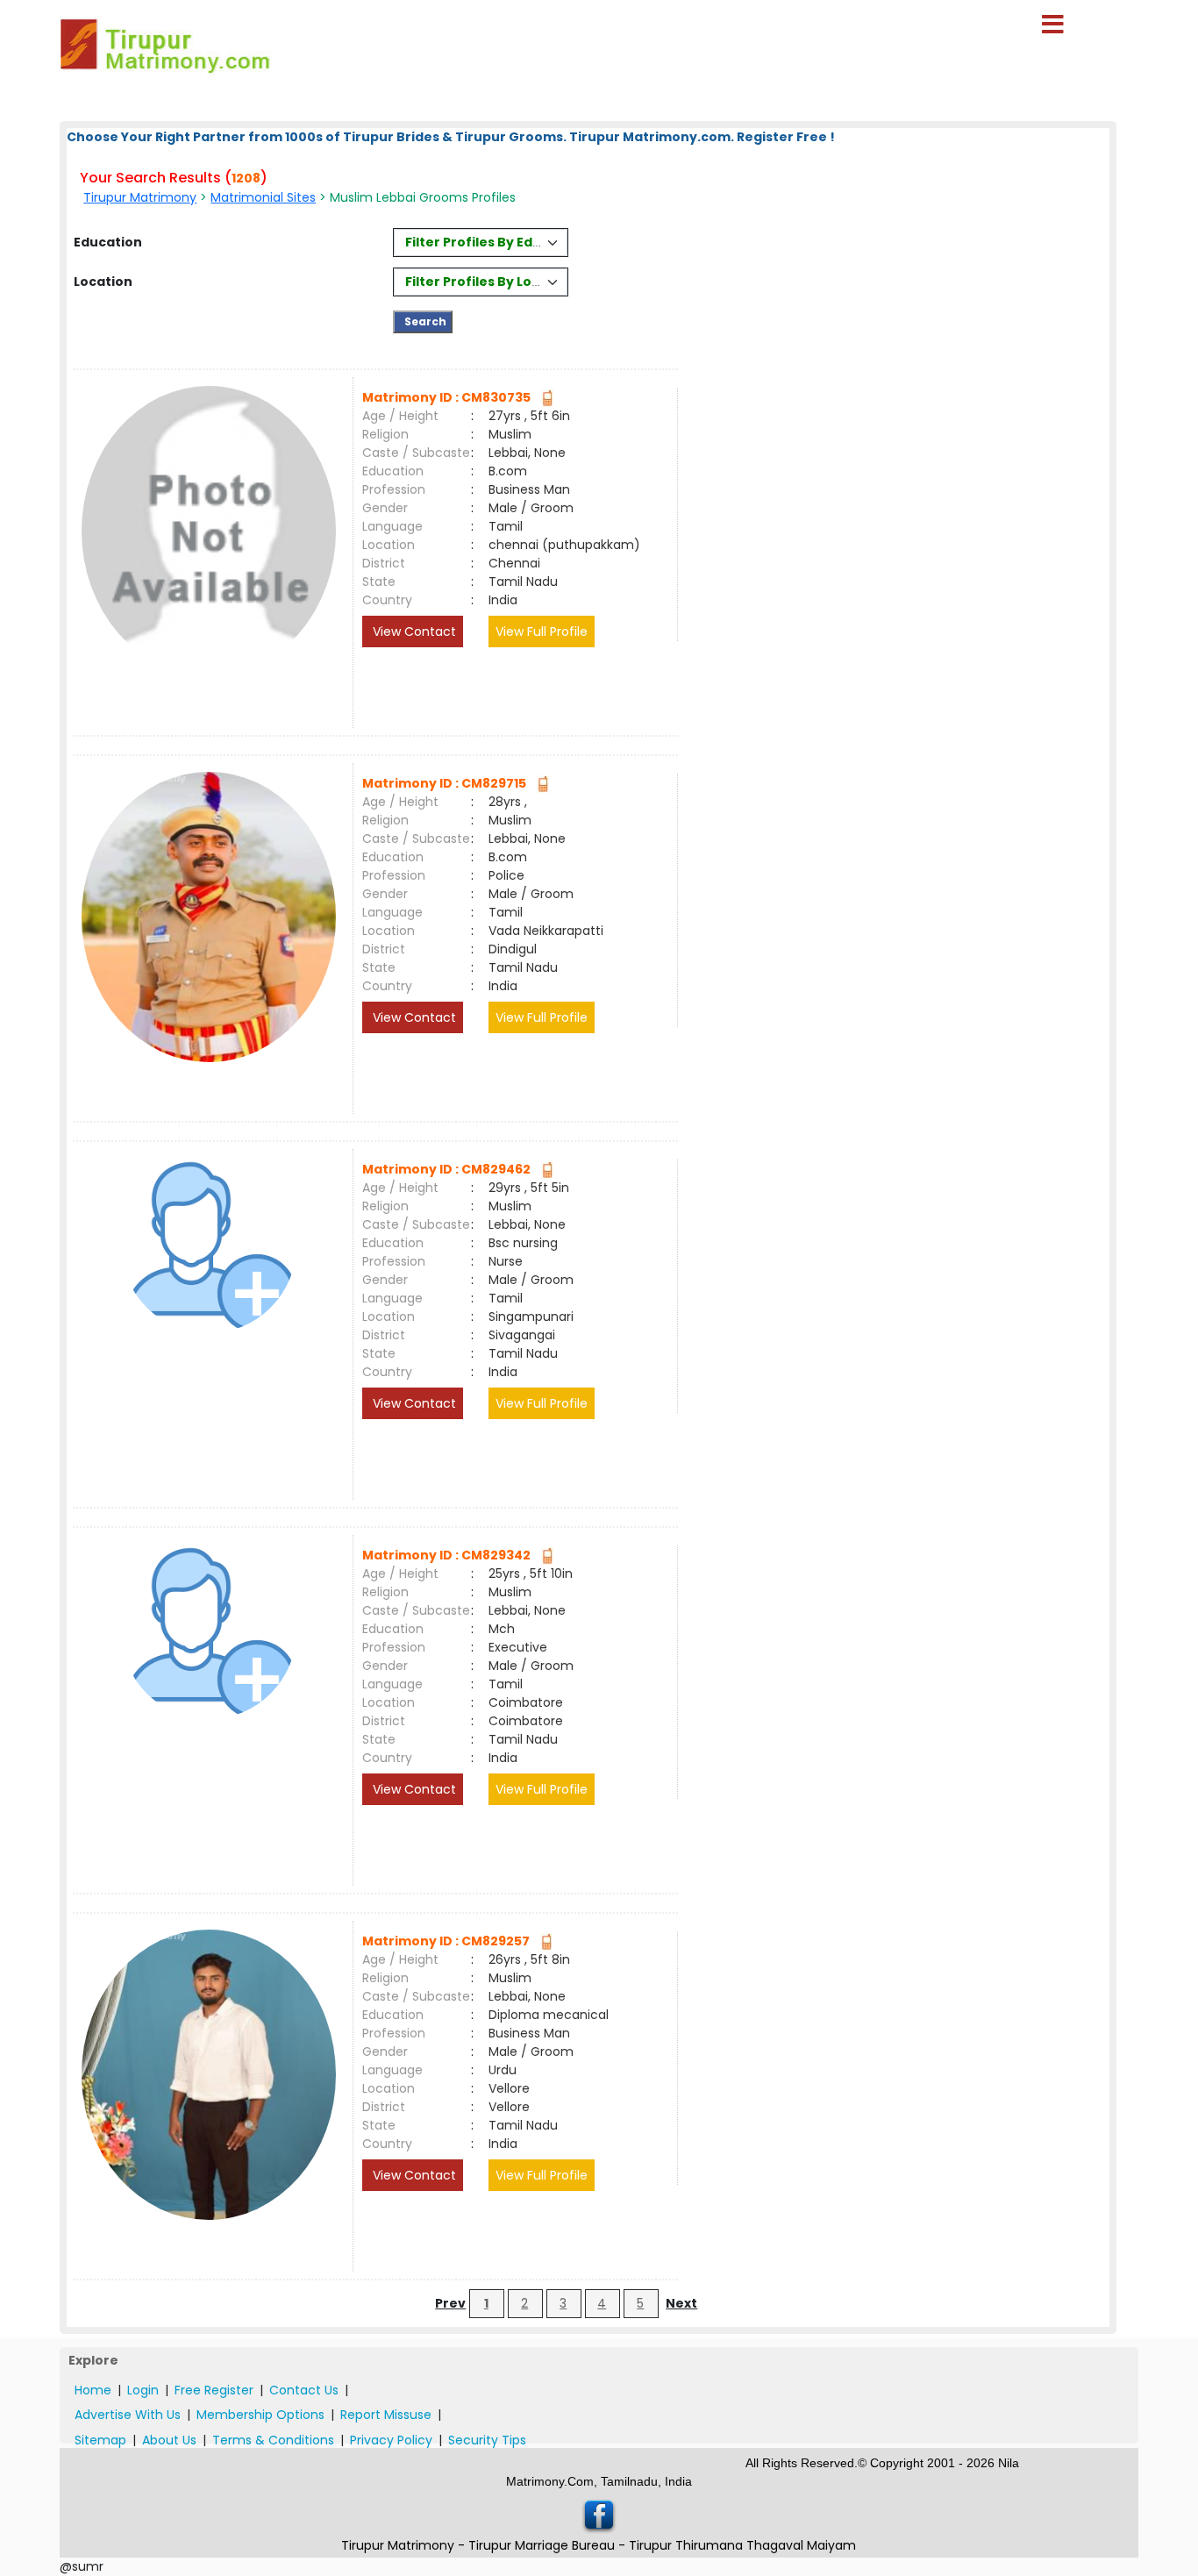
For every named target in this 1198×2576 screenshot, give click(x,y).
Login (143, 2390)
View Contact (413, 632)
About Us (169, 2440)
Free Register (214, 2390)
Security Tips (487, 2440)
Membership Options (260, 2415)
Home (93, 2390)
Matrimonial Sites (263, 197)
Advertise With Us (128, 2415)
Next (681, 2303)
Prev (450, 2303)
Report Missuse (386, 2415)
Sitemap (100, 2440)
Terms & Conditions (273, 2440)
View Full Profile (542, 632)
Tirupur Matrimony (140, 197)
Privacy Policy (391, 2440)
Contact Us (304, 2390)
